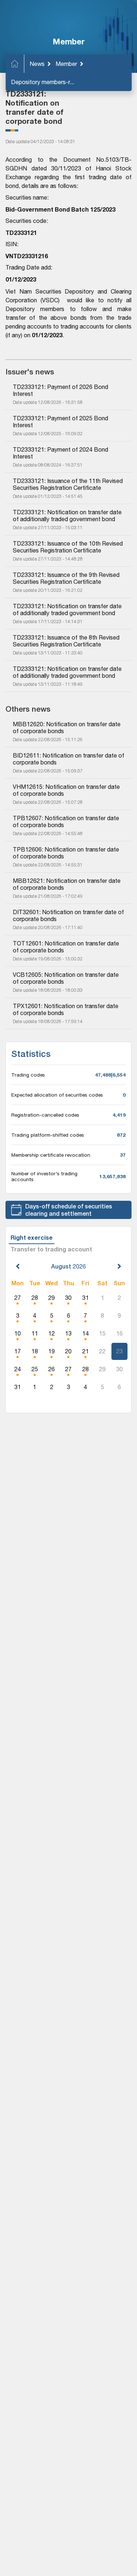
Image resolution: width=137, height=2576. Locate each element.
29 (52, 1298)
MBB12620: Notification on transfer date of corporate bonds (67, 727)
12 (52, 1333)
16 (119, 1333)
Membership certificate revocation (51, 1155)
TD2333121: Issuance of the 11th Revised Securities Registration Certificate (68, 484)
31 (85, 1298)
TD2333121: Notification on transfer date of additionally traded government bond (68, 516)
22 (102, 1351)
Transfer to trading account (51, 1249)
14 (85, 1333)
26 (52, 1369)
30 (68, 1298)
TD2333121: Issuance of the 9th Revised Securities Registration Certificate (67, 578)
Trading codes (28, 1075)
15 (102, 1333)
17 (18, 1351)
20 (68, 1351)
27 (18, 1298)
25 (35, 1369)
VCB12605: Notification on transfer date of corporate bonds (66, 978)
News (37, 64)
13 (68, 1333)
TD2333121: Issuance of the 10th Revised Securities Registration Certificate (68, 547)
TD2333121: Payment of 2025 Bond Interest (61, 422)
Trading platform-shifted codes (48, 1135)
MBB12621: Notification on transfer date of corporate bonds (67, 884)
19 (52, 1351)
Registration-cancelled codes (45, 1115)
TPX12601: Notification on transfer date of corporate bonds (66, 1009)
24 (18, 1369)
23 (119, 1351)
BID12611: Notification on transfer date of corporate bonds (68, 759)
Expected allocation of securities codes (57, 1095)
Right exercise (32, 1237)
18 (35, 1351)
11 (35, 1333)
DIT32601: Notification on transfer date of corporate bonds (68, 915)
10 (18, 1333)
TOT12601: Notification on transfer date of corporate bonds (67, 947)
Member (66, 64)
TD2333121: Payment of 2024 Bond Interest (61, 453)
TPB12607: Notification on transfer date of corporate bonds (67, 821)
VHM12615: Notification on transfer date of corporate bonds (67, 790)
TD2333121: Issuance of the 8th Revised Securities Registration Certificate (67, 641)
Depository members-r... (43, 82)
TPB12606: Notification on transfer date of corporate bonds (67, 853)
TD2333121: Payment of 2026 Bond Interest (61, 390)
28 (35, 1298)
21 (85, 1351)
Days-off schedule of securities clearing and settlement (69, 1210)
